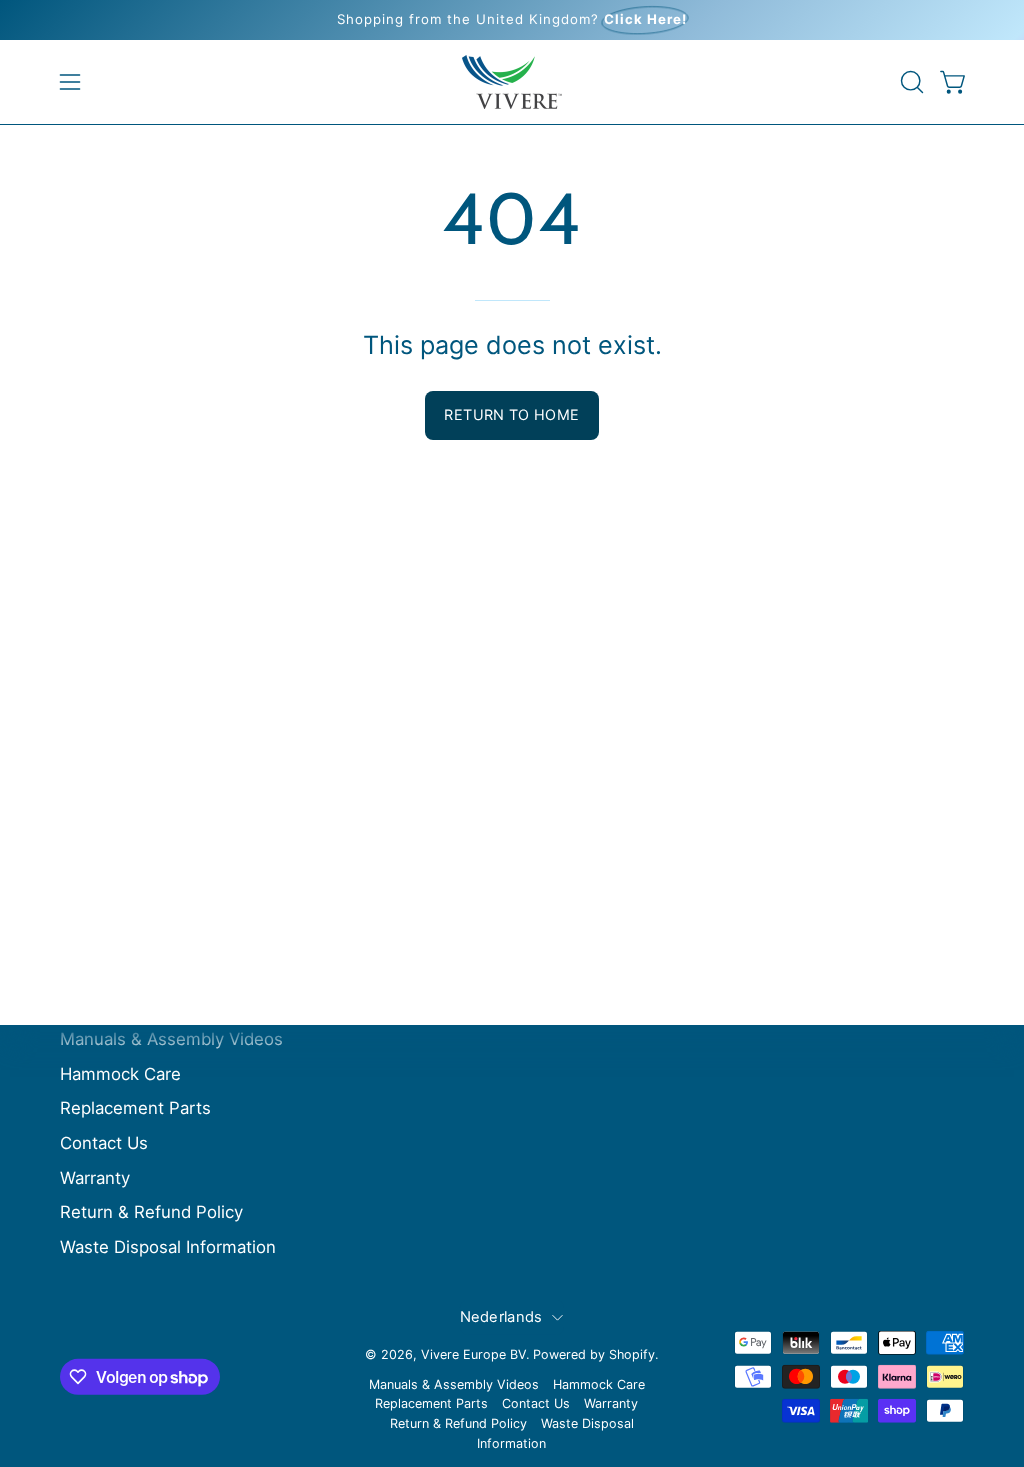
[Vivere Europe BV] (512, 82)
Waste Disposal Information (168, 1247)
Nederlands (501, 1317)
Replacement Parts (135, 1108)
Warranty (95, 1177)
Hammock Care (120, 1073)
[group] (512, 20)
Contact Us (104, 1143)
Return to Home (511, 414)
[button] (910, 82)
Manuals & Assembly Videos (171, 1039)
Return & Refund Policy (151, 1212)
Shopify (632, 1354)
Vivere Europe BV (473, 1354)
